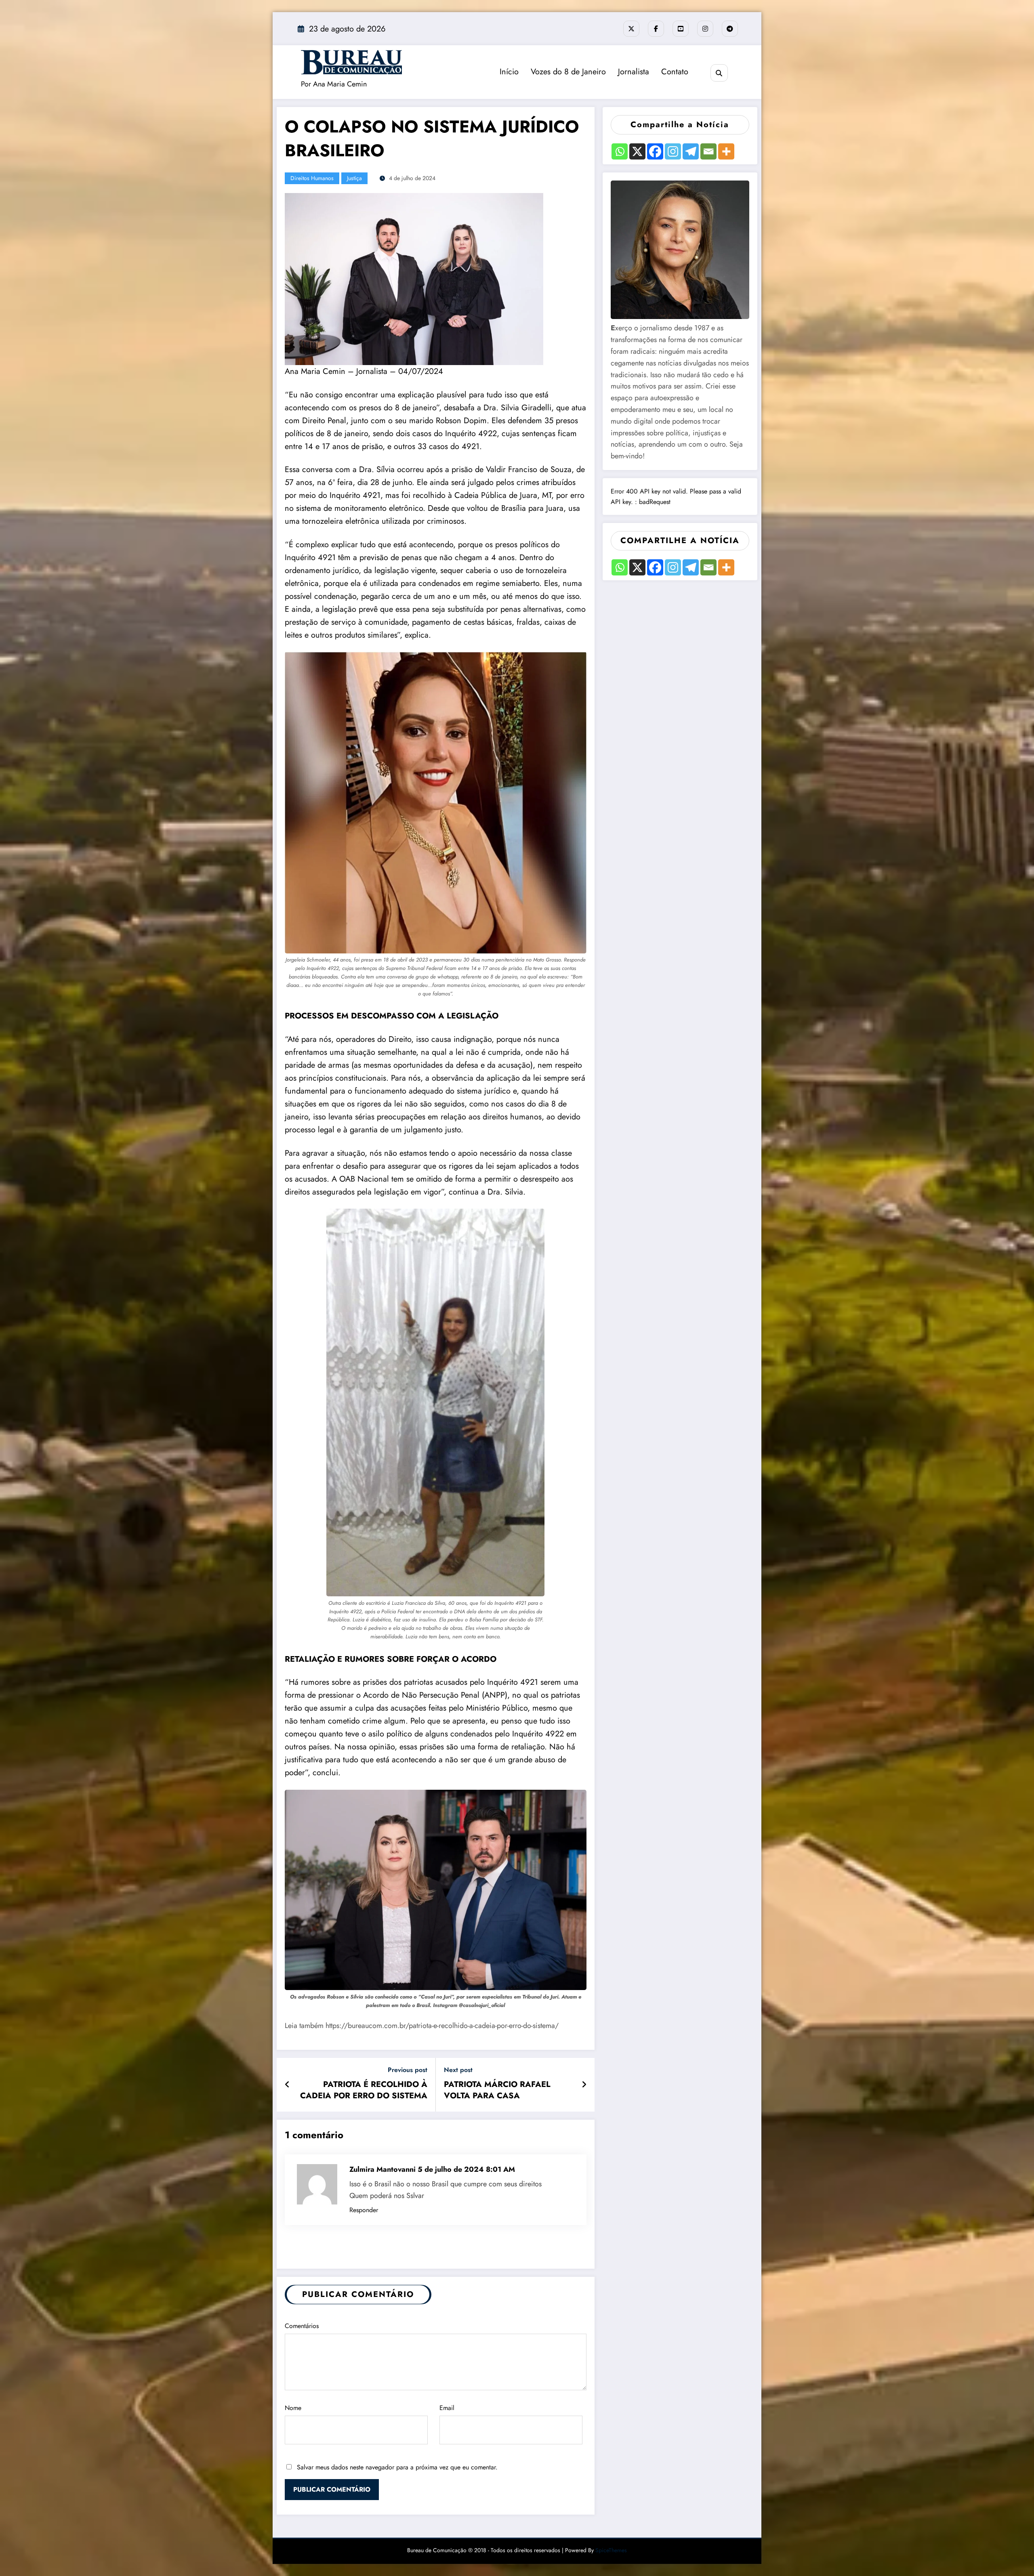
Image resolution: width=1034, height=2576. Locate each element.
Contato (675, 72)
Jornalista (634, 72)
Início (509, 72)
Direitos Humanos (312, 178)
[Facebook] (655, 151)
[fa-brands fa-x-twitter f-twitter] (631, 29)
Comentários (302, 2326)
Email (447, 2408)
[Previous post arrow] (287, 2085)
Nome (293, 2408)
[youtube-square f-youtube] (681, 29)
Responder (364, 2210)
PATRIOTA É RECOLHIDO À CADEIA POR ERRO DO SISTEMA (364, 2090)
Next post (458, 2070)
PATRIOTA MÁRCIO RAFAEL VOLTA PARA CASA (497, 2090)
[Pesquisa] (719, 73)
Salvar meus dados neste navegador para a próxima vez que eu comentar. (397, 2467)
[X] (637, 151)
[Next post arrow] (584, 2085)
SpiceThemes (611, 2550)
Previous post (408, 2070)
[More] (726, 151)
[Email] (708, 151)
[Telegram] (691, 151)
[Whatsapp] (620, 151)
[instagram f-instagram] (705, 29)
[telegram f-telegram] (730, 29)
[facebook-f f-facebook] (656, 29)
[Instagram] (673, 151)
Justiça (354, 178)
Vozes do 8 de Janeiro (568, 72)
